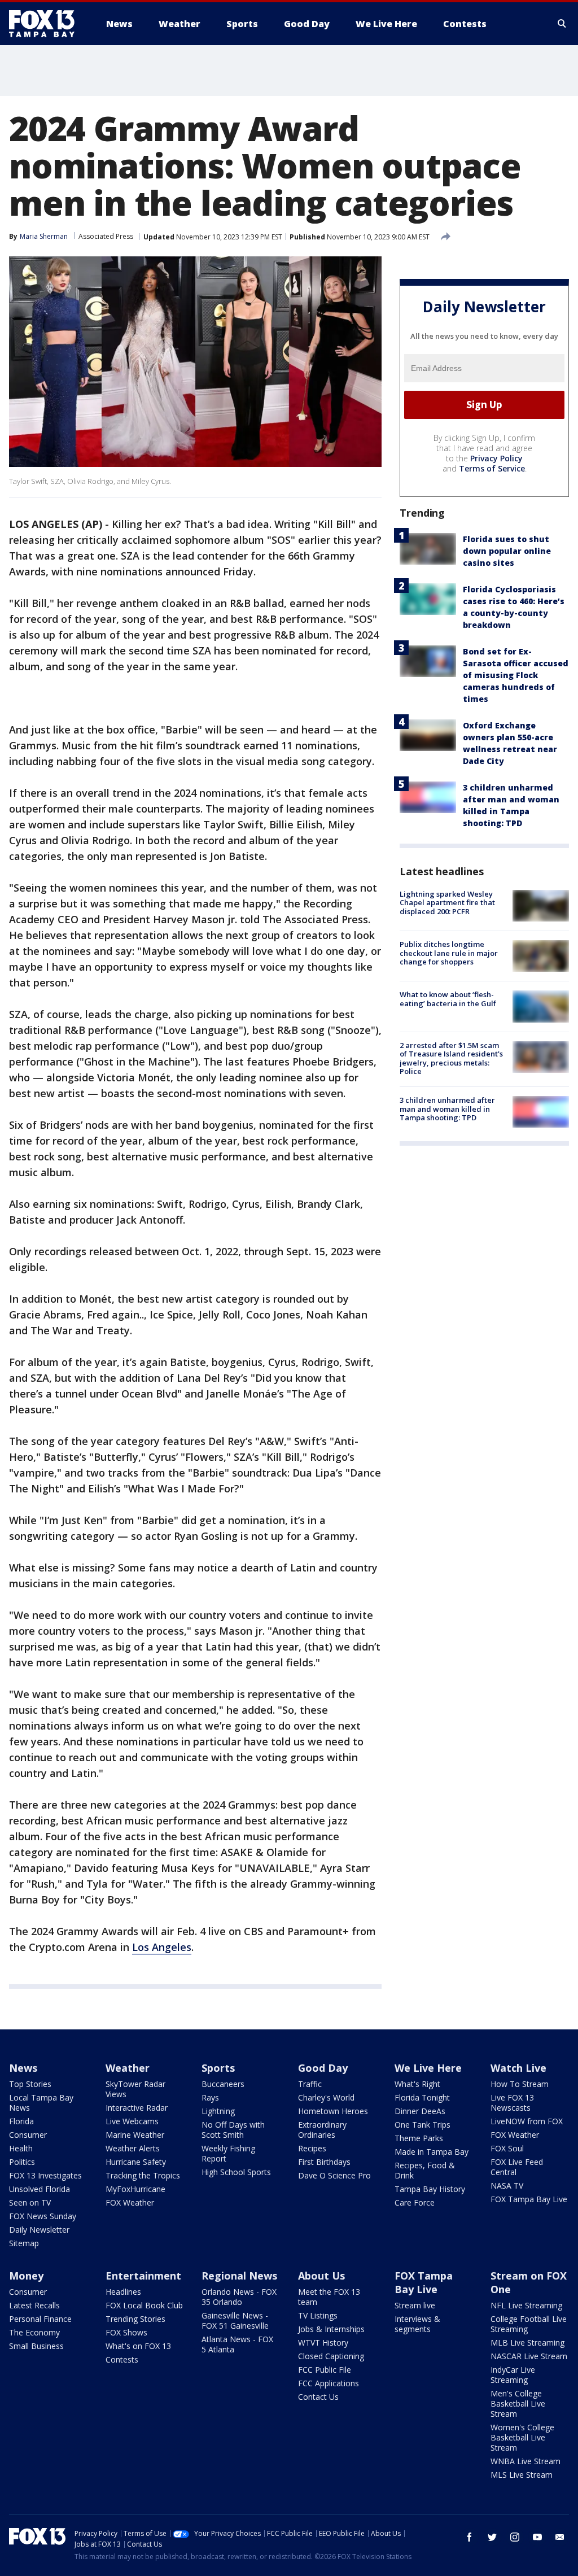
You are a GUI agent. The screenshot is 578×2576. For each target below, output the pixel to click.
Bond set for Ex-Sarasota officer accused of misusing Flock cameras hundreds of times (516, 675)
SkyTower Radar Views (135, 2089)
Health (21, 2148)
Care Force (415, 2202)
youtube (537, 2537)
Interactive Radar (137, 2108)
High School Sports (236, 2172)
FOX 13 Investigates (45, 2175)
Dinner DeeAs (420, 2111)
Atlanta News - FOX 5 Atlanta (237, 2344)
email (560, 2537)
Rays (210, 2097)
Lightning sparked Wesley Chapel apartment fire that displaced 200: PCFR (447, 903)
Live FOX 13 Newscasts (512, 2103)
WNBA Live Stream (526, 2461)
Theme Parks (419, 2138)
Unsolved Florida (40, 2189)
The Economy (34, 2332)
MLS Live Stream (522, 2475)
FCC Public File (325, 2370)
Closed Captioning (331, 2356)
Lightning (218, 2111)
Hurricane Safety (136, 2162)
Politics (22, 2162)
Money (26, 2276)
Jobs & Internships (331, 2329)
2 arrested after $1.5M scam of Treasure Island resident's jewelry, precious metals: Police (451, 1058)
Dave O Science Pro (334, 2175)
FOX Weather (130, 2202)
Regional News (239, 2276)
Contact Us (318, 2397)
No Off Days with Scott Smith (233, 2130)
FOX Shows (126, 2332)
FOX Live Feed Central (517, 2167)
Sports (218, 2068)
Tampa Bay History (430, 2189)
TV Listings (318, 2315)
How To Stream (520, 2084)
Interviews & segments (417, 2324)
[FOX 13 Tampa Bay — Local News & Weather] (46, 24)
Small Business (36, 2346)
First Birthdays (324, 2162)
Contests (122, 2359)
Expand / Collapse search (562, 24)
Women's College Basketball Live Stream (522, 2437)
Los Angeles (162, 1947)
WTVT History (323, 2343)
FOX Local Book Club (144, 2305)
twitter (492, 2537)
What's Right (417, 2084)
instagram (515, 2537)
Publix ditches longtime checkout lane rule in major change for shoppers (449, 953)
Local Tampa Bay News (41, 2103)
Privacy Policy (496, 458)
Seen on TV (30, 2202)
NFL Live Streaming (526, 2305)
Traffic (310, 2084)
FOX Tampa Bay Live (529, 2199)
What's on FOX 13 (138, 2346)
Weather (128, 2068)
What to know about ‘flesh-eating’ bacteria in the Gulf (448, 999)
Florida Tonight (422, 2097)
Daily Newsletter (39, 2230)
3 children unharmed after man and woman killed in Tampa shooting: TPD (447, 1109)
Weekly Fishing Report (228, 2153)
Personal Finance (40, 2319)
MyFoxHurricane (135, 2189)
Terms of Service (492, 468)
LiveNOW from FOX (527, 2121)
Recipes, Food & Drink (425, 2170)
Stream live (415, 2305)
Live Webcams (132, 2121)
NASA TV (507, 2186)
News (23, 2068)
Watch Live (518, 2068)
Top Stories (30, 2084)
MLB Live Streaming (527, 2343)
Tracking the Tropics (143, 2175)
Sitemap (24, 2243)
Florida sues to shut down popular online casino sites (507, 551)
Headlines (123, 2292)
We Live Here (428, 2068)
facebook (470, 2537)
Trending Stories (135, 2319)
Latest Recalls (34, 2305)
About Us (321, 2276)
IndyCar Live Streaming (513, 2375)
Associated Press (106, 236)
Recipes (312, 2148)
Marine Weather (135, 2135)
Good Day (323, 2068)
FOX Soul (507, 2148)
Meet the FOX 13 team (329, 2297)
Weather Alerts (133, 2148)
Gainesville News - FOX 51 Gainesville (235, 2320)
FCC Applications (329, 2383)
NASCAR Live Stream (529, 2356)
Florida (21, 2121)
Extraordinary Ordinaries (322, 2130)
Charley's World (326, 2097)
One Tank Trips (422, 2125)
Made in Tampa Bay (432, 2152)
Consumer (28, 2135)
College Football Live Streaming (529, 2324)
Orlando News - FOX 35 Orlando (239, 2297)
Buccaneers (223, 2084)
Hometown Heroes (333, 2111)
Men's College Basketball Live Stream (518, 2403)
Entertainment (143, 2276)
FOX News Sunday (43, 2216)
